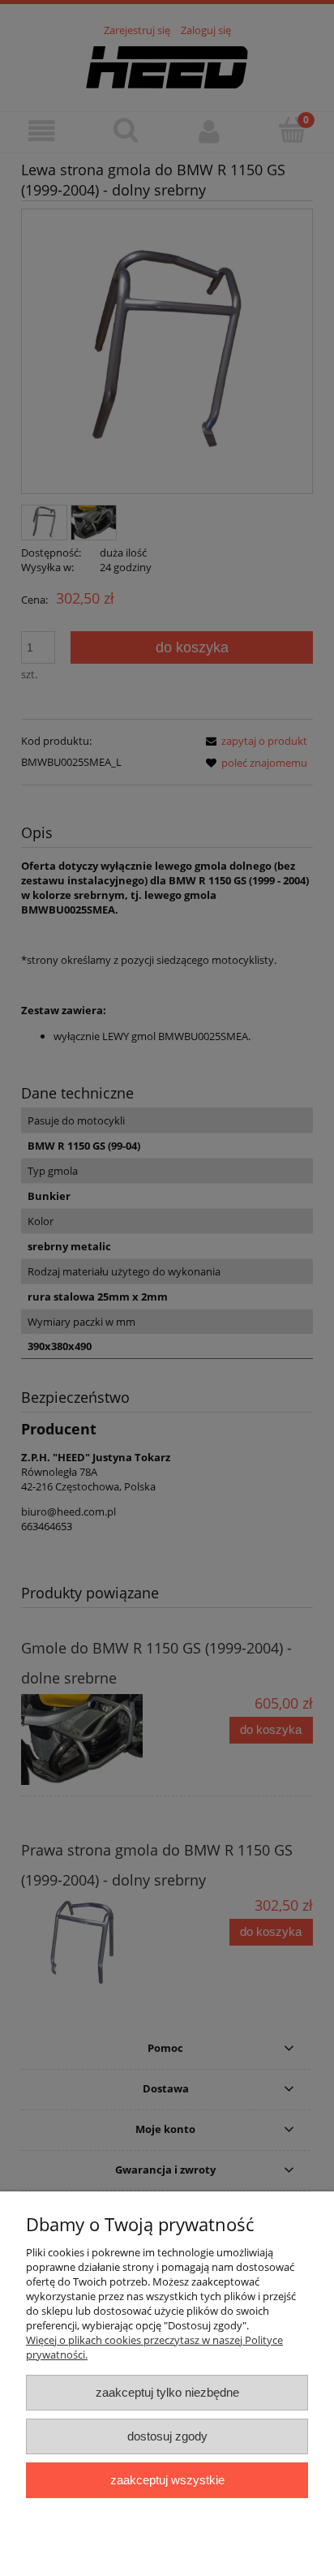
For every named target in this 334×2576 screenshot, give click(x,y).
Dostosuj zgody (167, 2436)
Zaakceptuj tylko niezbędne (167, 2392)
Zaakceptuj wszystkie (167, 2480)
